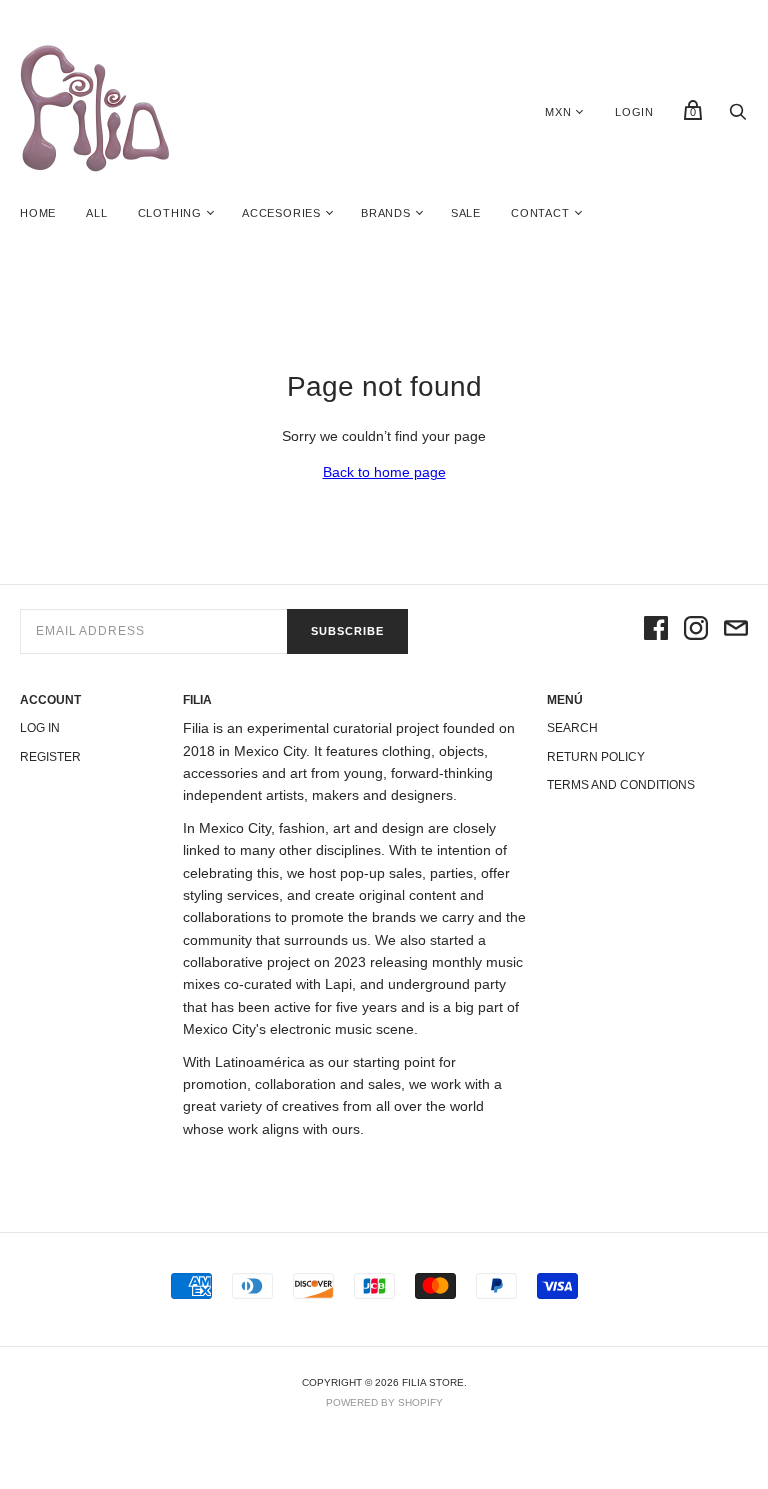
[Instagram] (696, 631)
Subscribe (347, 631)
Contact (540, 213)
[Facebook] (656, 631)
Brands (386, 213)
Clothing (170, 213)
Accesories (281, 213)
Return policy (596, 757)
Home (38, 213)
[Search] (738, 117)
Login (634, 112)
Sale (466, 213)
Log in (40, 728)
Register (50, 757)
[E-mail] (736, 631)
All (96, 213)
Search (572, 728)
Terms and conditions (621, 785)
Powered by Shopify (384, 1402)
